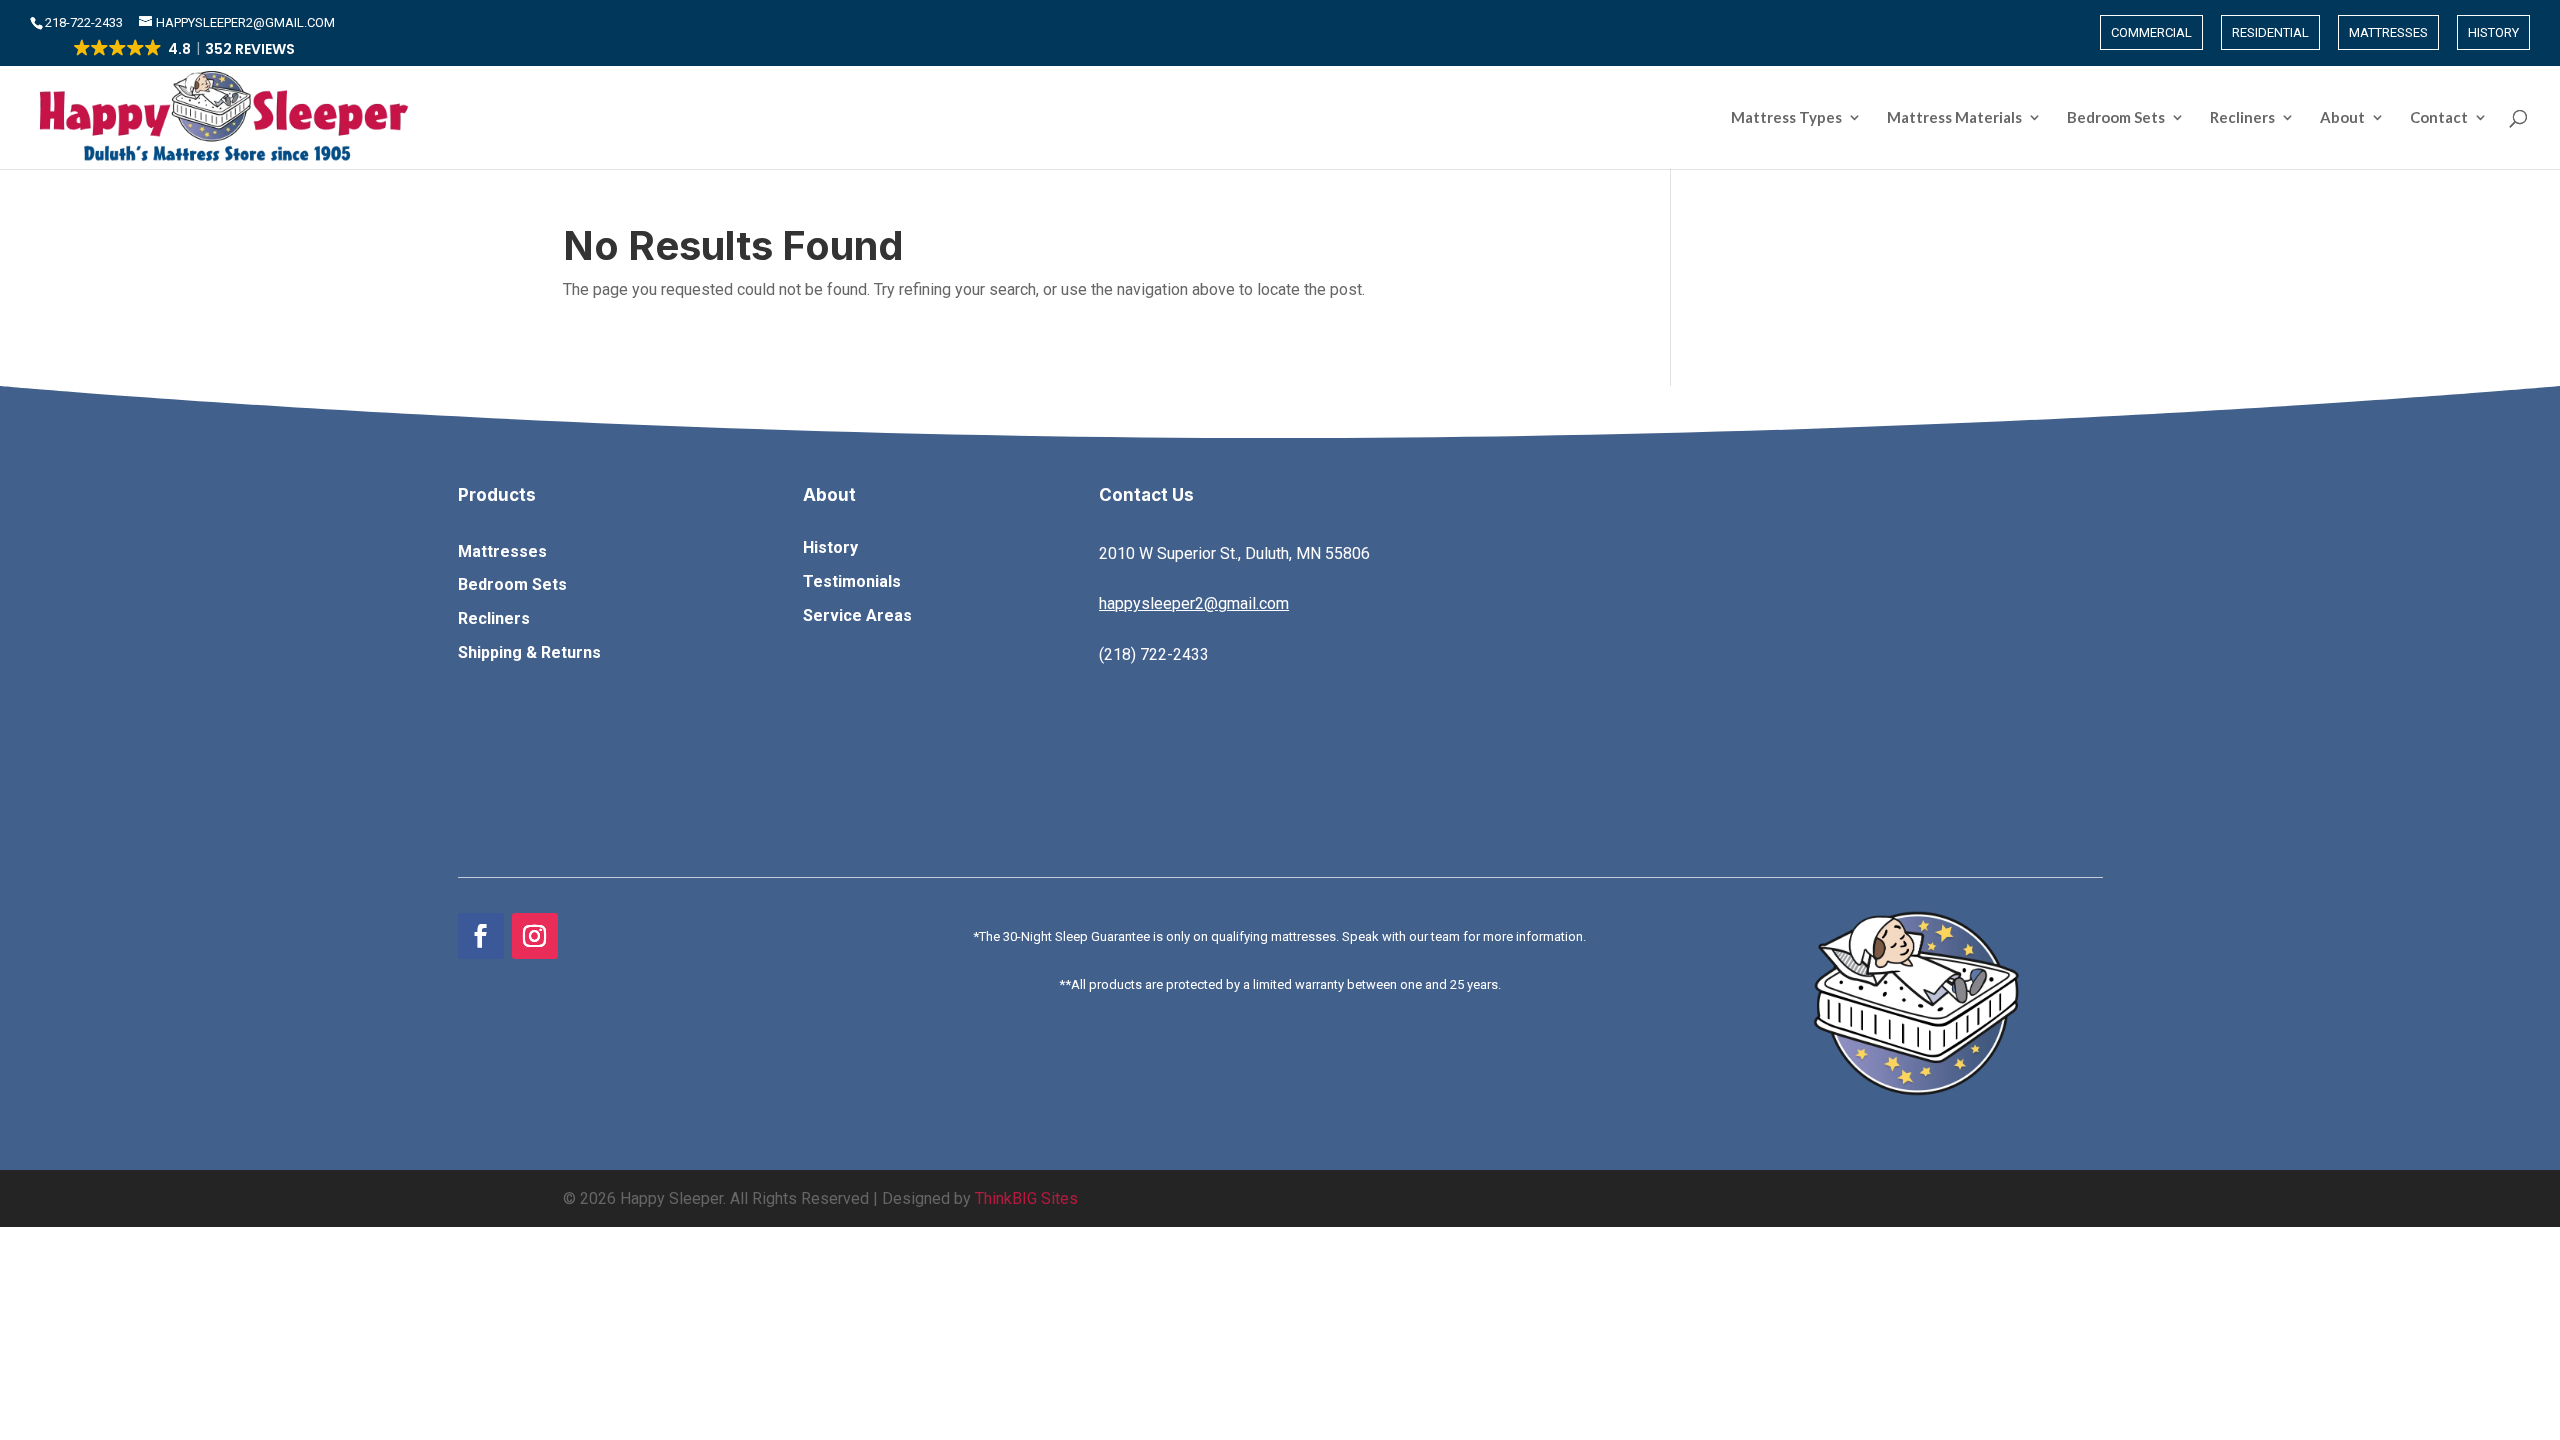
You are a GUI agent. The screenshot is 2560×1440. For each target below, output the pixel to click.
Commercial (2151, 32)
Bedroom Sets (2116, 118)
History (2493, 32)
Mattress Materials (1954, 118)
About (2342, 118)
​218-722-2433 (85, 22)
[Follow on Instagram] (535, 936)
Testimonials (852, 581)
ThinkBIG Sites (1026, 1198)
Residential (2270, 32)
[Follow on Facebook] (481, 936)
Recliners (2242, 118)
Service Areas (857, 615)
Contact (2439, 118)
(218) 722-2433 (1154, 654)
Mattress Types (1786, 118)
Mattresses (2388, 32)
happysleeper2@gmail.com (1194, 603)
